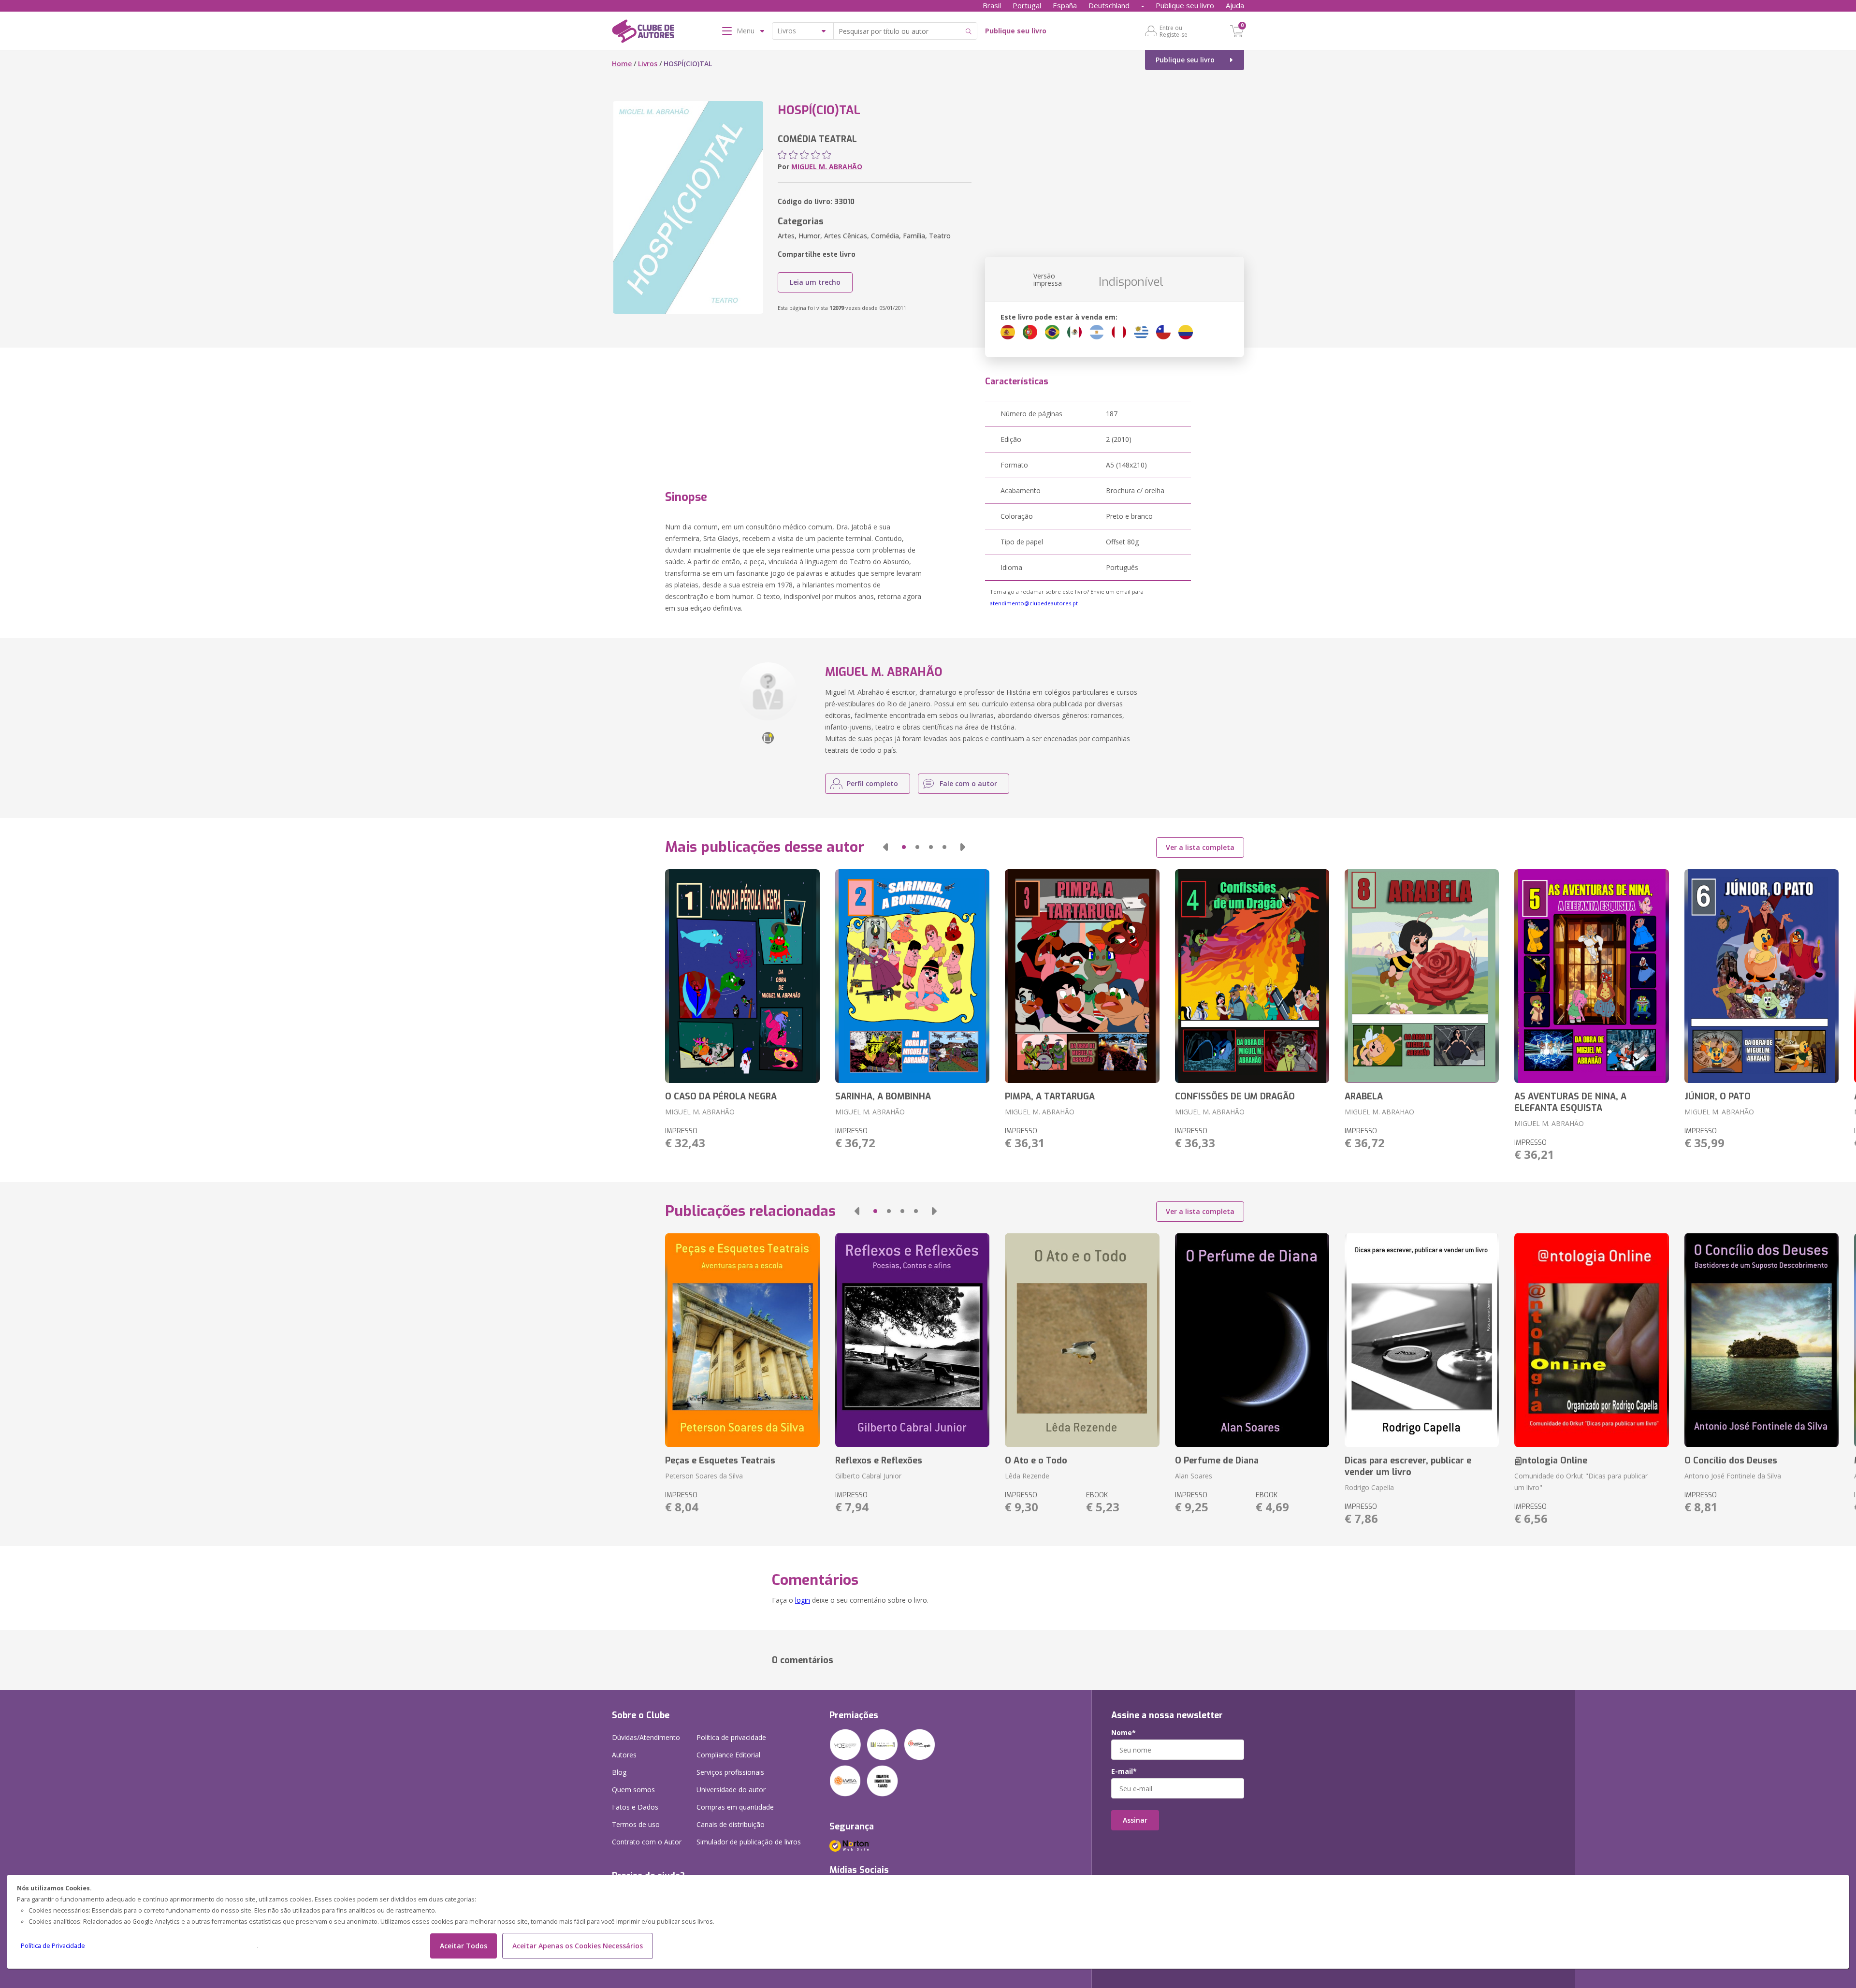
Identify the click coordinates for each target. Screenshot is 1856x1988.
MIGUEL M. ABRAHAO (1379, 1112)
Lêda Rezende (1027, 1476)
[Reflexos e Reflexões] (912, 1340)
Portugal (1027, 5)
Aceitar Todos (464, 1946)
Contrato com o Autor (647, 1842)
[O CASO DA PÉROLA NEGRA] (742, 976)
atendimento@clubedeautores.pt (1034, 603)
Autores (624, 1755)
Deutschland (1109, 5)
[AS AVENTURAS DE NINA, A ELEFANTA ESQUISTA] (1591, 976)
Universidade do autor (731, 1790)
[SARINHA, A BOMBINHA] (912, 976)
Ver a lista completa (1200, 847)
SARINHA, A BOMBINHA (883, 1096)
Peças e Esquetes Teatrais (720, 1461)
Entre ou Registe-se (1174, 31)
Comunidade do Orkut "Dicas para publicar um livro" (1581, 1482)
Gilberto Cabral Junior (868, 1476)
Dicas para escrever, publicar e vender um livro (1408, 1466)
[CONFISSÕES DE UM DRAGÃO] (1252, 976)
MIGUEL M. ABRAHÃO (827, 167)
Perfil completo (872, 783)
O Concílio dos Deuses (1731, 1461)
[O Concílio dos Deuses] (1762, 1340)
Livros (648, 64)
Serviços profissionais (730, 1772)
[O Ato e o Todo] (1082, 1340)
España (1065, 5)
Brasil (992, 5)
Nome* (1124, 1733)
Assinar (1135, 1820)
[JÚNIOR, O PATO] (1762, 976)
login (803, 1600)
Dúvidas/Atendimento (646, 1737)
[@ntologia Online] (1591, 1340)
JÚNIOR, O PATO (1718, 1096)
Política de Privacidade (53, 1946)
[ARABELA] (1422, 976)
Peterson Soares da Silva (704, 1476)
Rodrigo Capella (1369, 1487)
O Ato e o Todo (1036, 1461)
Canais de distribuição (731, 1824)
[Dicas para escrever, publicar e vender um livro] (1422, 1340)
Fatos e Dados (635, 1807)
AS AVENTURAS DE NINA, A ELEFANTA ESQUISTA (1570, 1102)
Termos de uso (636, 1824)
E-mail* (1124, 1771)
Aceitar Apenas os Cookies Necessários (578, 1946)
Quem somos (633, 1790)
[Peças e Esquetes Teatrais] (742, 1340)
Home (622, 64)
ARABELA (1364, 1096)
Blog (619, 1772)
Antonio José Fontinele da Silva (1733, 1476)
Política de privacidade (731, 1737)
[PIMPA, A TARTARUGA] (1082, 976)
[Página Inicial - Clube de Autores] (643, 33)
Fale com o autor (968, 783)
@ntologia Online (1551, 1461)
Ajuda (1235, 5)
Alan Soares (1194, 1476)
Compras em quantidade (735, 1807)
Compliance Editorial (728, 1755)
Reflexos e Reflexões (879, 1461)
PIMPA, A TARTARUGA (1050, 1096)
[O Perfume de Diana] (1252, 1340)
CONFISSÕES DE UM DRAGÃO (1235, 1096)
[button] (885, 847)
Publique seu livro (1185, 5)
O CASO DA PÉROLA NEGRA (721, 1096)
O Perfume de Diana (1217, 1461)
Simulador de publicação (749, 1842)
